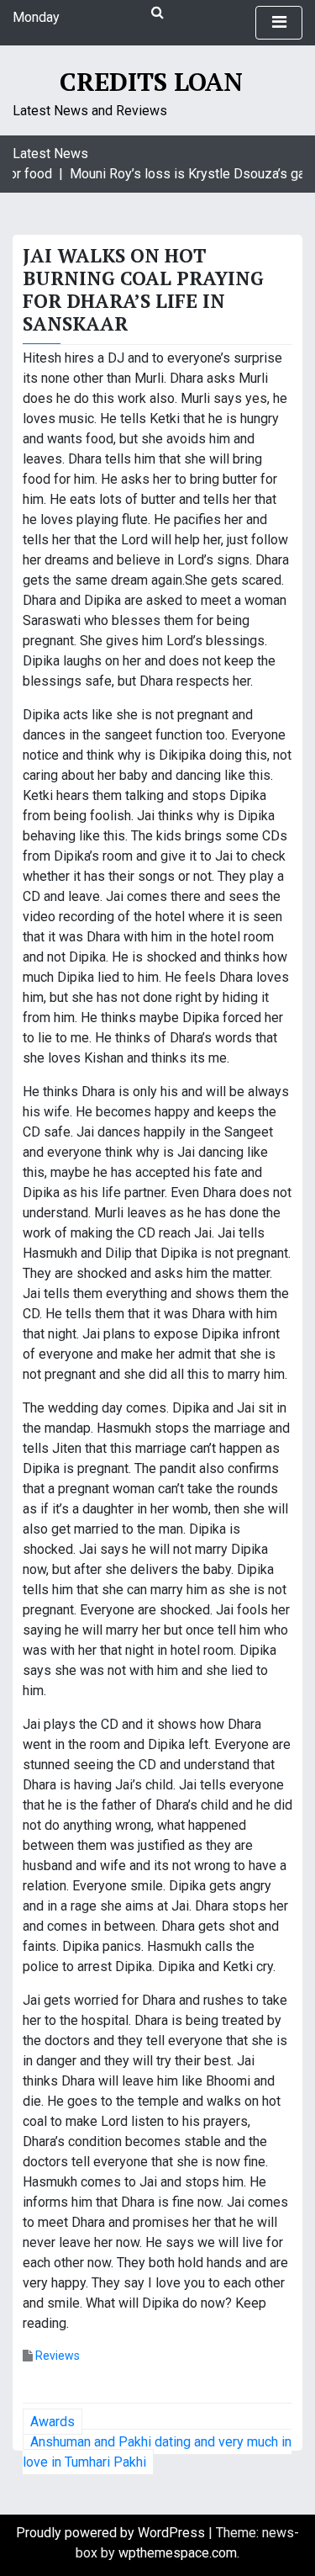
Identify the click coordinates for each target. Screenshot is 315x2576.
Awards (52, 2422)
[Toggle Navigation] (279, 23)
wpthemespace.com (178, 2553)
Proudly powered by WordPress (112, 2533)
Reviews (58, 2356)
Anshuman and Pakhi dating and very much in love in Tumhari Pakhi (157, 2452)
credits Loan (151, 82)
